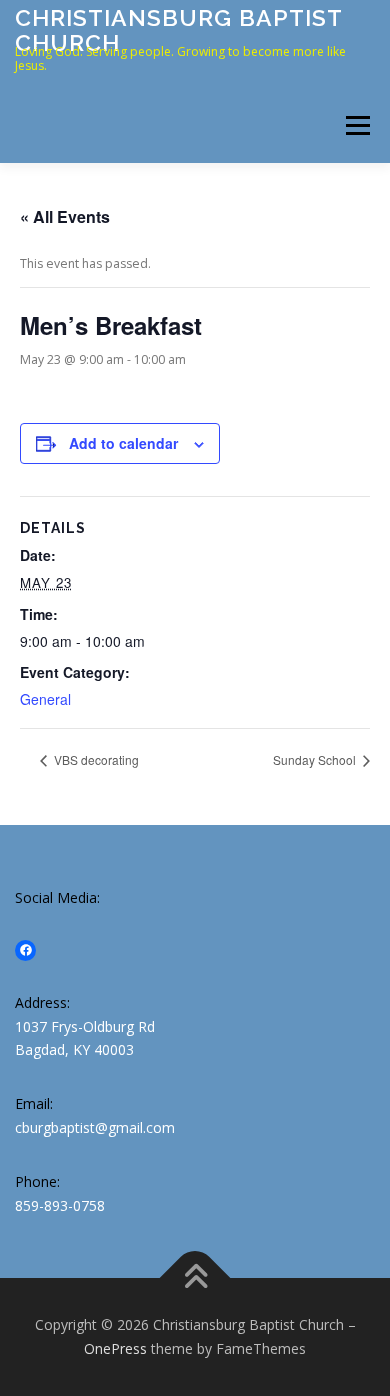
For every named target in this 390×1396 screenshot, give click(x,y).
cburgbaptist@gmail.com (95, 1127)
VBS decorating (95, 759)
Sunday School (316, 759)
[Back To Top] (195, 1278)
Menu (356, 125)
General (45, 699)
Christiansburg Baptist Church (178, 29)
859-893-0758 (60, 1205)
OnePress (115, 1348)
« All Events (65, 216)
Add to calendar (123, 443)
